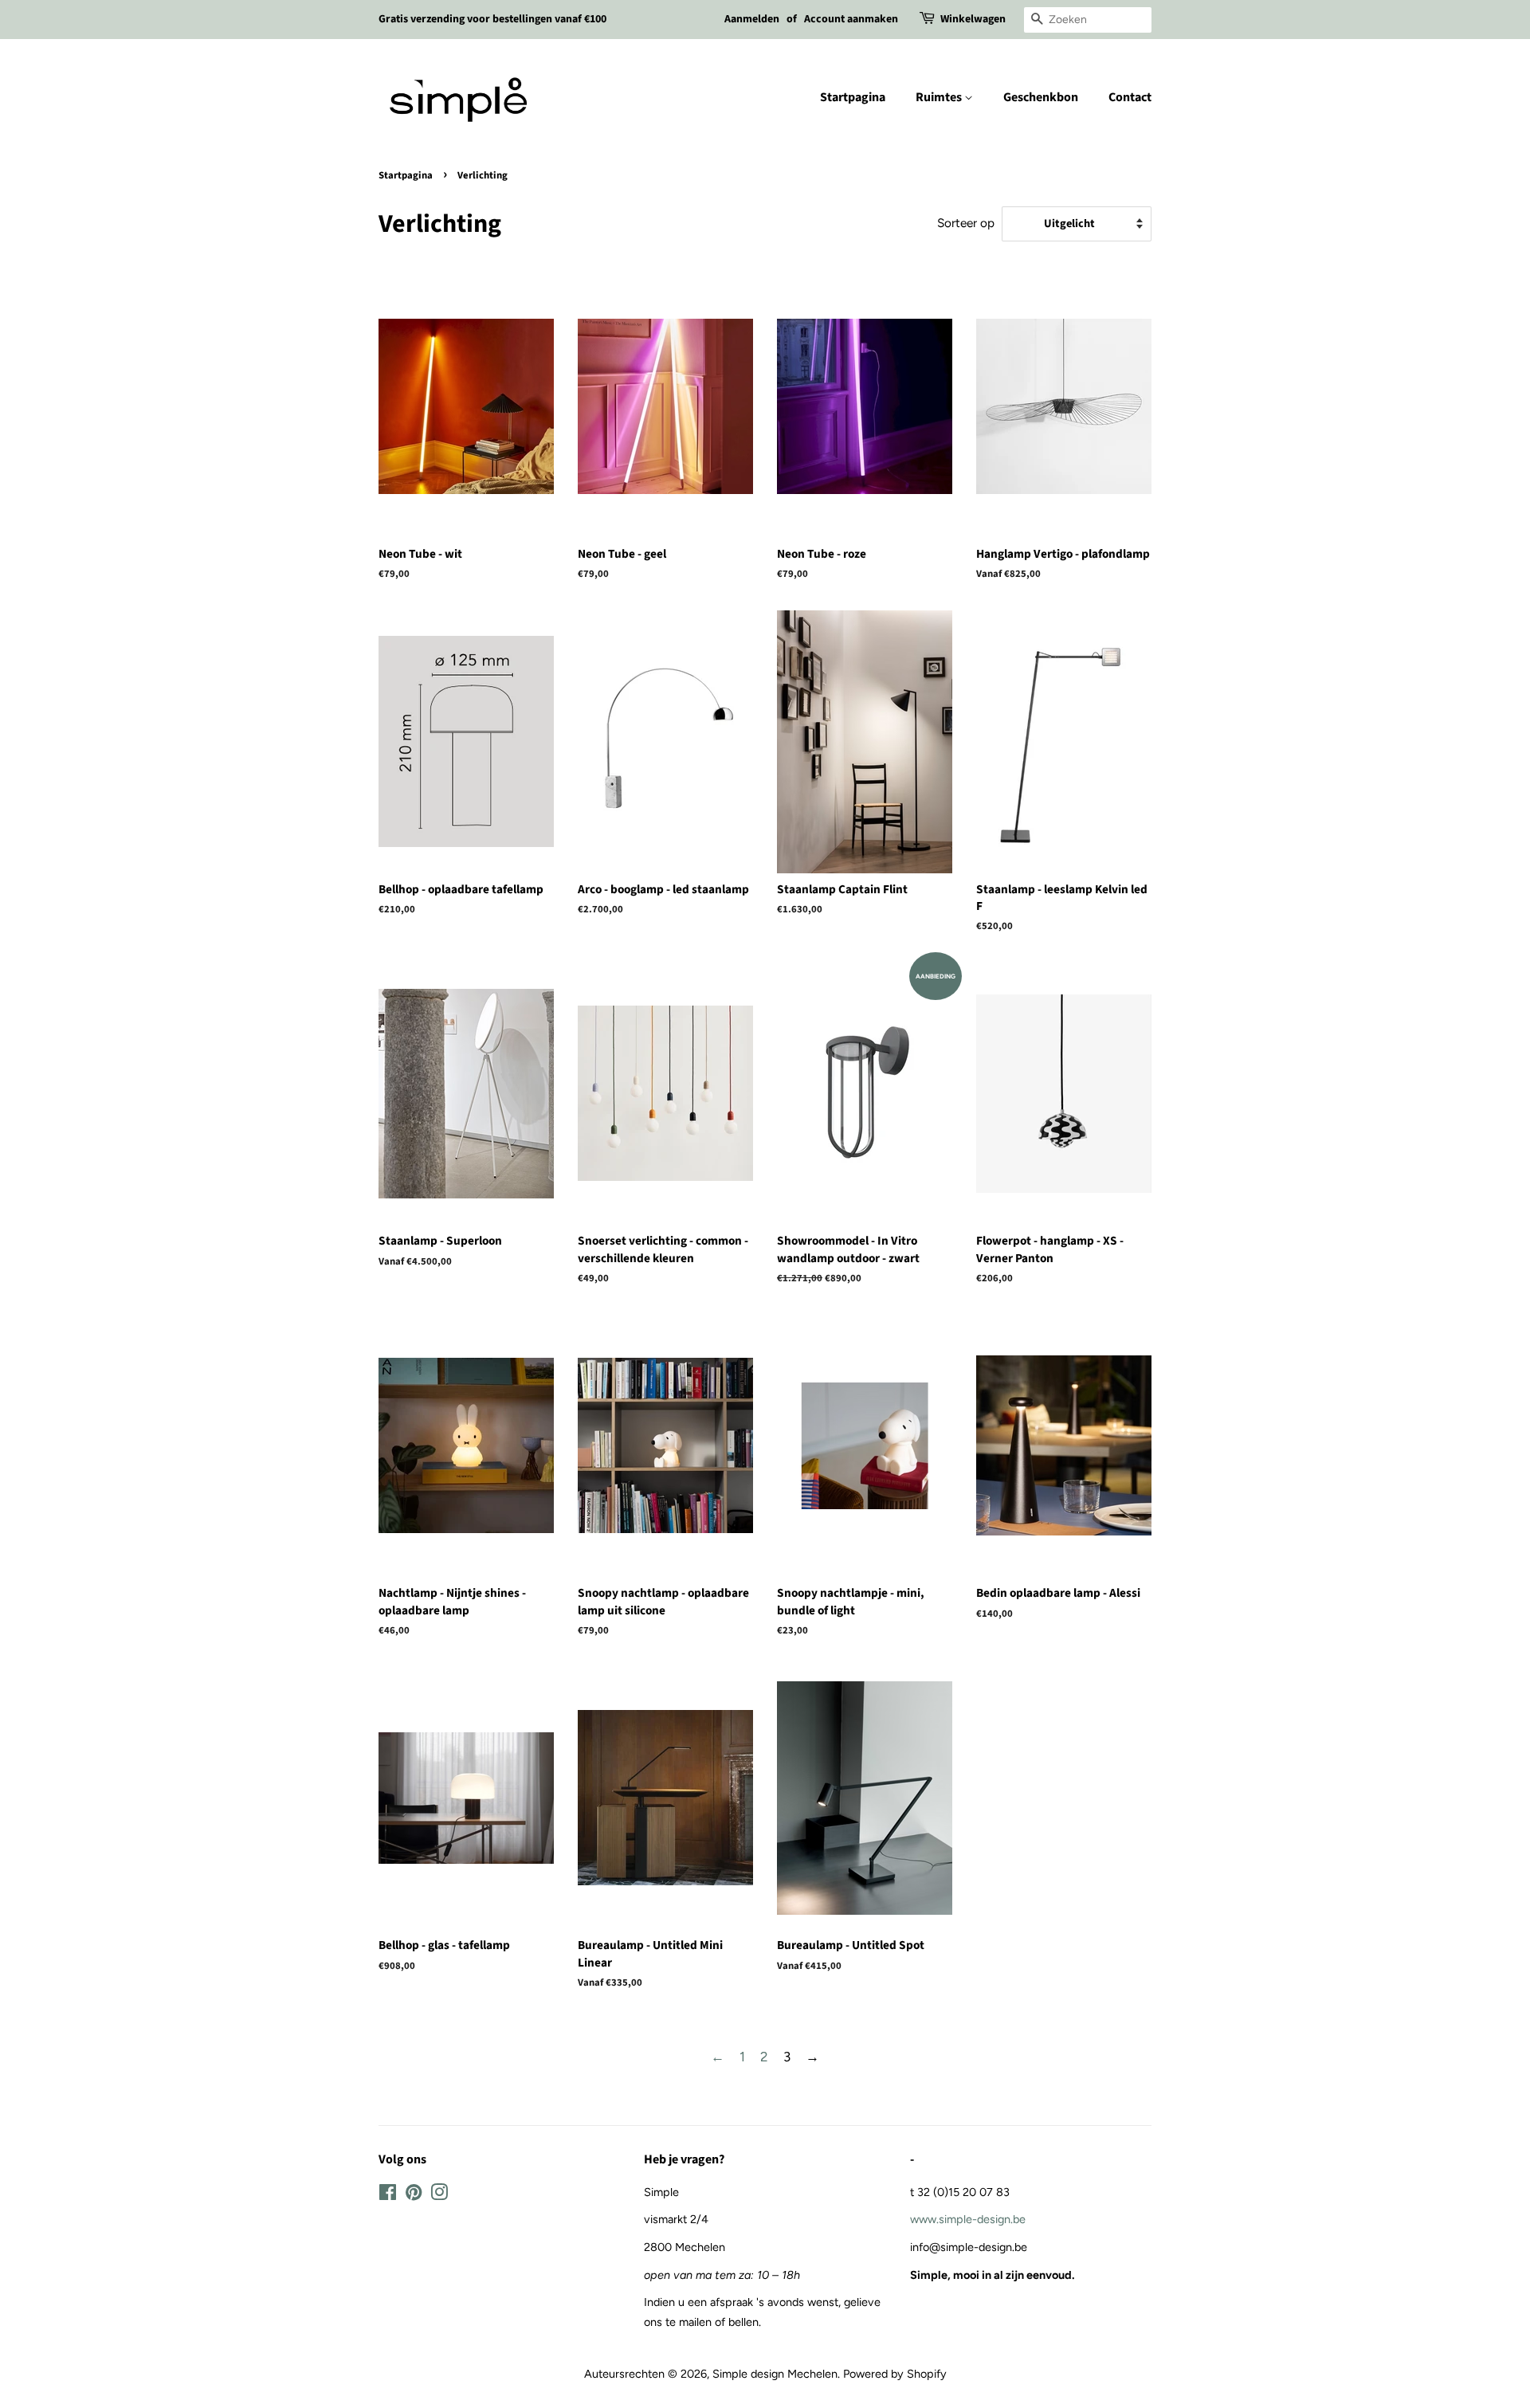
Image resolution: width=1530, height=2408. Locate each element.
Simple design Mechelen (775, 2374)
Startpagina (853, 97)
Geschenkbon (1041, 97)
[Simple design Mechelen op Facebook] (388, 2195)
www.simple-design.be (968, 2219)
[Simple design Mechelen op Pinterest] (414, 2195)
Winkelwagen (973, 19)
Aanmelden (752, 19)
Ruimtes (940, 97)
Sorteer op (966, 223)
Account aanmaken (851, 19)
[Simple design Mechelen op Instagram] (439, 2195)
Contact (1130, 97)
